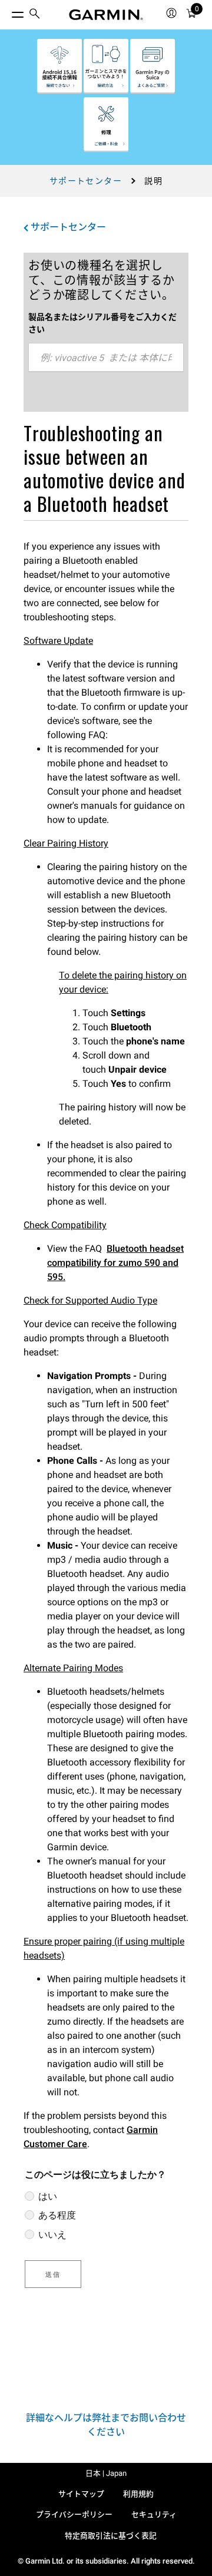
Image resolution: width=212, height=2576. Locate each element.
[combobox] (106, 358)
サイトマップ (81, 2494)
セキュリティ (154, 2514)
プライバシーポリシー (74, 2514)
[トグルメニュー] (7, 12)
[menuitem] (35, 15)
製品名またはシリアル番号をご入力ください (102, 323)
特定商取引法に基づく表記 (111, 2536)
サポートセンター (86, 181)
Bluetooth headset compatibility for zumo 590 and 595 (115, 1263)
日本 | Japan (106, 2473)
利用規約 (138, 2494)
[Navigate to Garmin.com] (106, 15)
